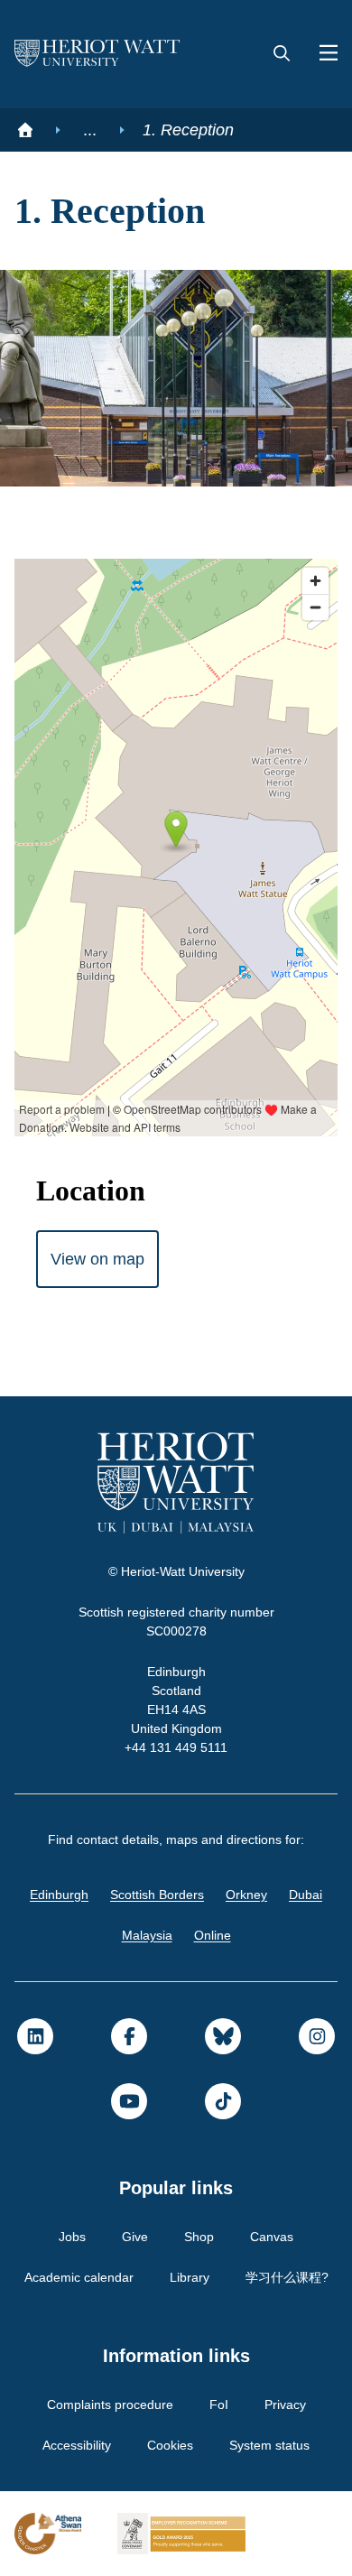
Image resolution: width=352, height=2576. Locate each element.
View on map (100, 1259)
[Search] (282, 54)
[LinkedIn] (35, 2036)
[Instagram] (317, 2036)
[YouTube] (129, 2101)
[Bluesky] (223, 2036)
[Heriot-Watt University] (97, 54)
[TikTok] (223, 2101)
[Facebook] (129, 2036)
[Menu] (321, 54)
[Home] (25, 130)
